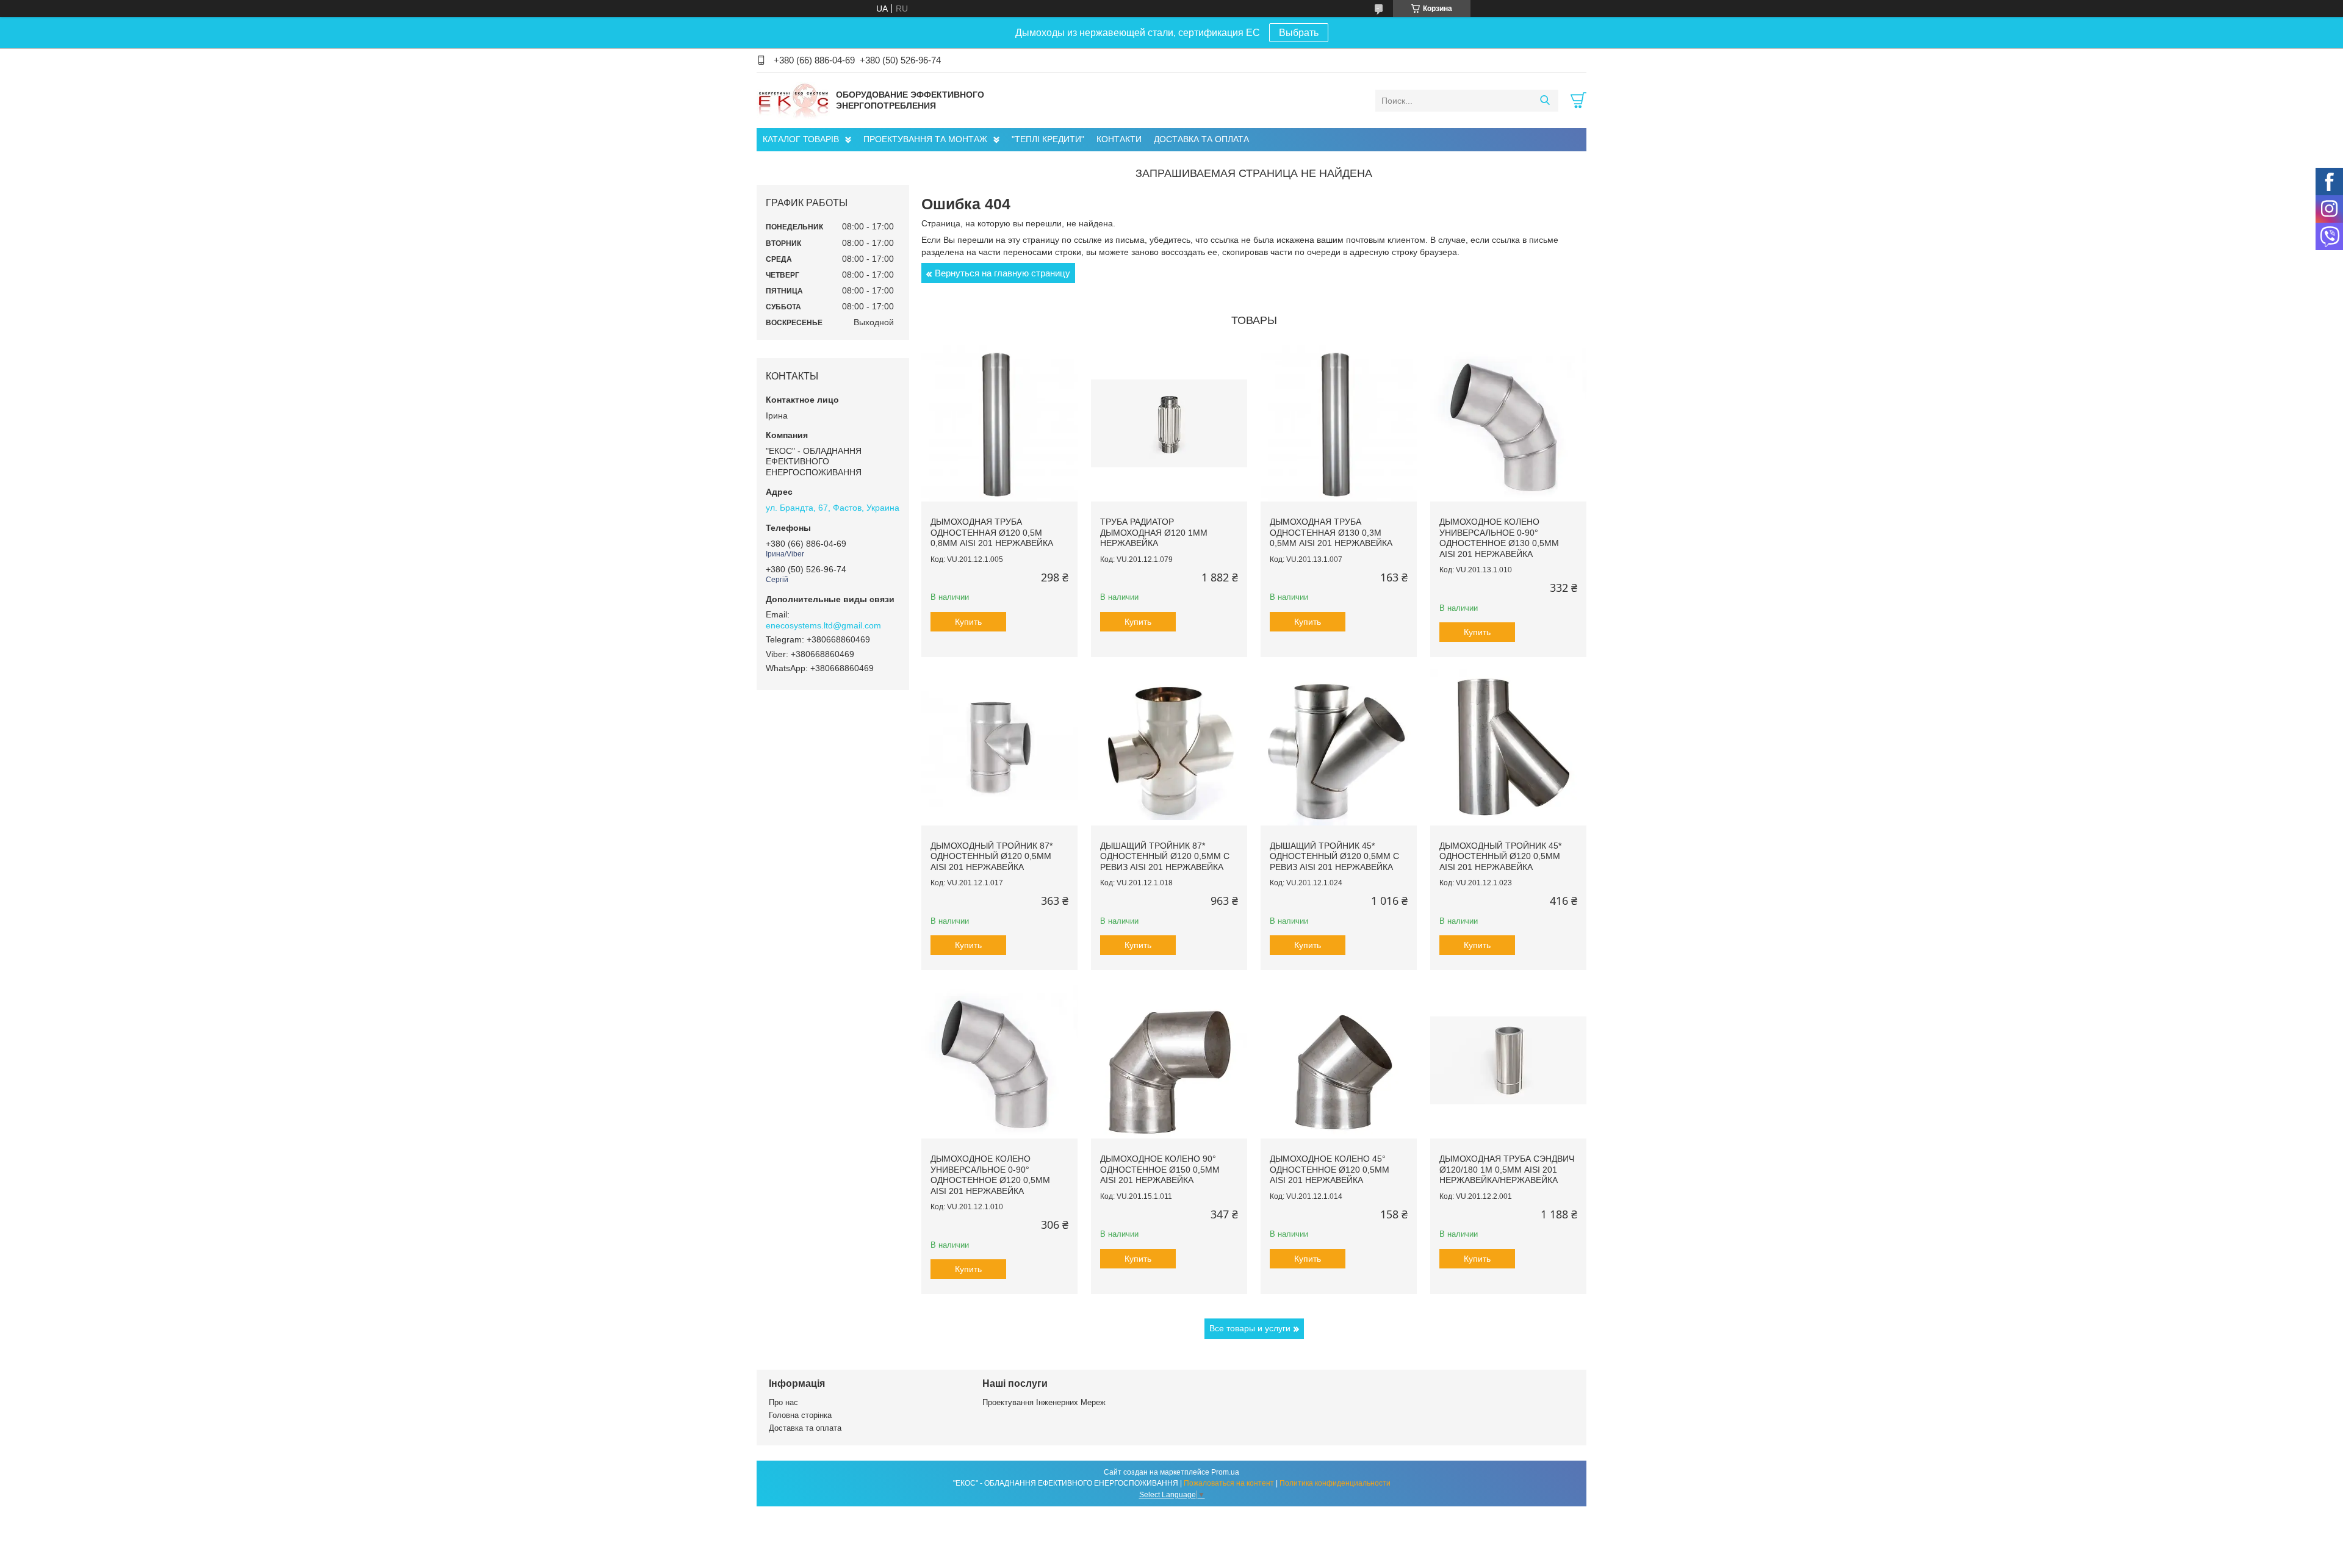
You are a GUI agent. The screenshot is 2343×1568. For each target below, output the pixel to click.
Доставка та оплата (805, 1428)
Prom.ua (1225, 1472)
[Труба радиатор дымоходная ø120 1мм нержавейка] (1169, 423)
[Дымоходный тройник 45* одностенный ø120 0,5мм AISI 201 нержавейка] (1508, 747)
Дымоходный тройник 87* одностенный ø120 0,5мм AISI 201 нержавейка (992, 856)
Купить (968, 622)
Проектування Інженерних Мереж (1044, 1402)
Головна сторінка (800, 1415)
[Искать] (1545, 101)
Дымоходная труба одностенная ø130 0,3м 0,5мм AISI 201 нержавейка (1331, 532)
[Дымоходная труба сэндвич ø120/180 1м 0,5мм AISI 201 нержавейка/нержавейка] (1508, 1060)
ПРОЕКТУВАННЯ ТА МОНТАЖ (925, 139)
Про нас (783, 1402)
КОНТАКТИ (1119, 139)
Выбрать (1299, 33)
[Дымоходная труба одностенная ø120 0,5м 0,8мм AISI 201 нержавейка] (999, 423)
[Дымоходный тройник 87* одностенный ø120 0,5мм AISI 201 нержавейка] (999, 747)
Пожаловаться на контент (1229, 1483)
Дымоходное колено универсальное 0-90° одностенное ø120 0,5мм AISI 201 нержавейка (990, 1175)
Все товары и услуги (1250, 1328)
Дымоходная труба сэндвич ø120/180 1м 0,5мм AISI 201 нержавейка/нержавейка (1507, 1169)
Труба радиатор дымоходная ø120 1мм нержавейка (1154, 532)
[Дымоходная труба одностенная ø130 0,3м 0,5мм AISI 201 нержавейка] (1339, 423)
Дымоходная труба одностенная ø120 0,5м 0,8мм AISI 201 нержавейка (992, 532)
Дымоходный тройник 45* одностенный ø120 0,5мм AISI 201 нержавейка (1500, 856)
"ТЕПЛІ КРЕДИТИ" (1048, 139)
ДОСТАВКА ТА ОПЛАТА (1201, 139)
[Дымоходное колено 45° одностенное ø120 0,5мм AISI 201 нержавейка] (1339, 1060)
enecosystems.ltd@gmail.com (823, 625)
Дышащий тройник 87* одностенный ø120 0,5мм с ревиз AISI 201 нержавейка (1165, 856)
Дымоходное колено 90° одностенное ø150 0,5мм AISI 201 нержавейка (1160, 1169)
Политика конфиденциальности (1335, 1483)
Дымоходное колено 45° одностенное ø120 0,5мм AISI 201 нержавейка (1330, 1169)
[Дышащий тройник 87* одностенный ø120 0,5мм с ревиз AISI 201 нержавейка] (1169, 747)
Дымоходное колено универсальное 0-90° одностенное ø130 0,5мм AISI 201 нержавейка (1499, 538)
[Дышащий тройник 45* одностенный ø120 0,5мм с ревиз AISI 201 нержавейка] (1339, 747)
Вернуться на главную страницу (1002, 273)
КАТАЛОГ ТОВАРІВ (801, 139)
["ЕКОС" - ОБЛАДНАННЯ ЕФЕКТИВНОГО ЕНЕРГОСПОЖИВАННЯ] (793, 100)
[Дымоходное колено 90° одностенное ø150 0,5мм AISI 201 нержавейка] (1169, 1060)
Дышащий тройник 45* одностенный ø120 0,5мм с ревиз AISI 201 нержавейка (1334, 856)
